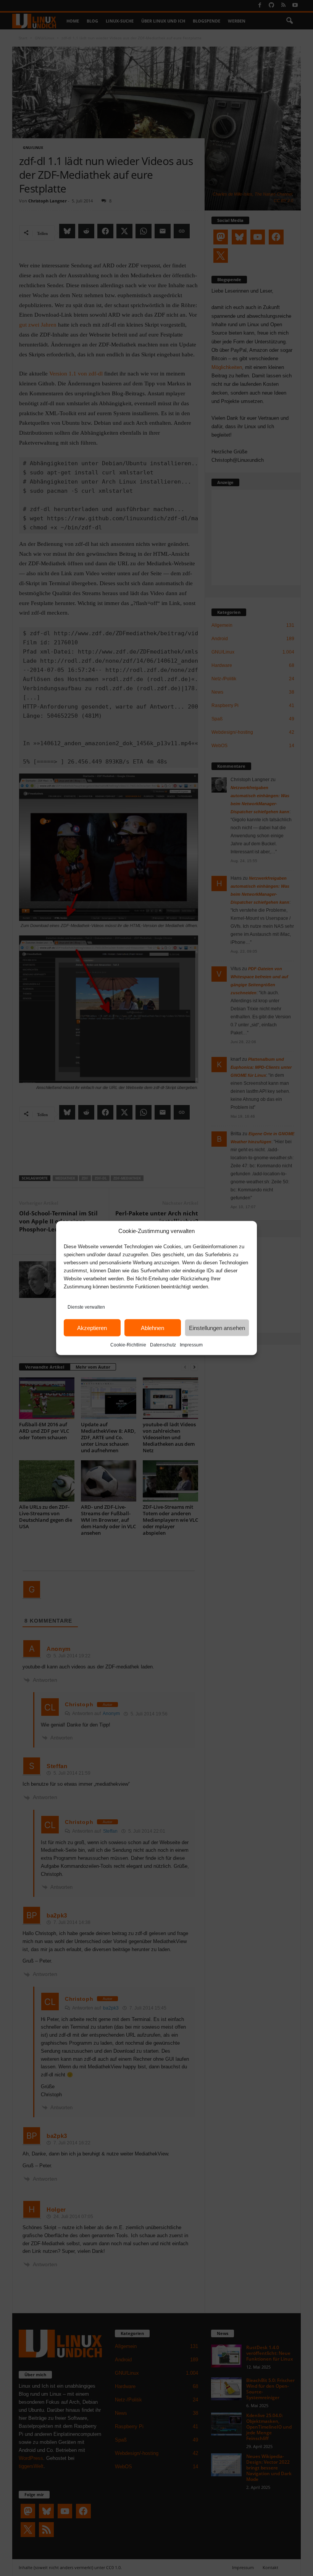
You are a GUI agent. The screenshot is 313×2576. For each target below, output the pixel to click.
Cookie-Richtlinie (128, 1345)
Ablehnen (152, 1328)
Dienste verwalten (86, 1307)
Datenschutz (163, 1345)
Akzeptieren (92, 1328)
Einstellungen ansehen (217, 1328)
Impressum (191, 1345)
